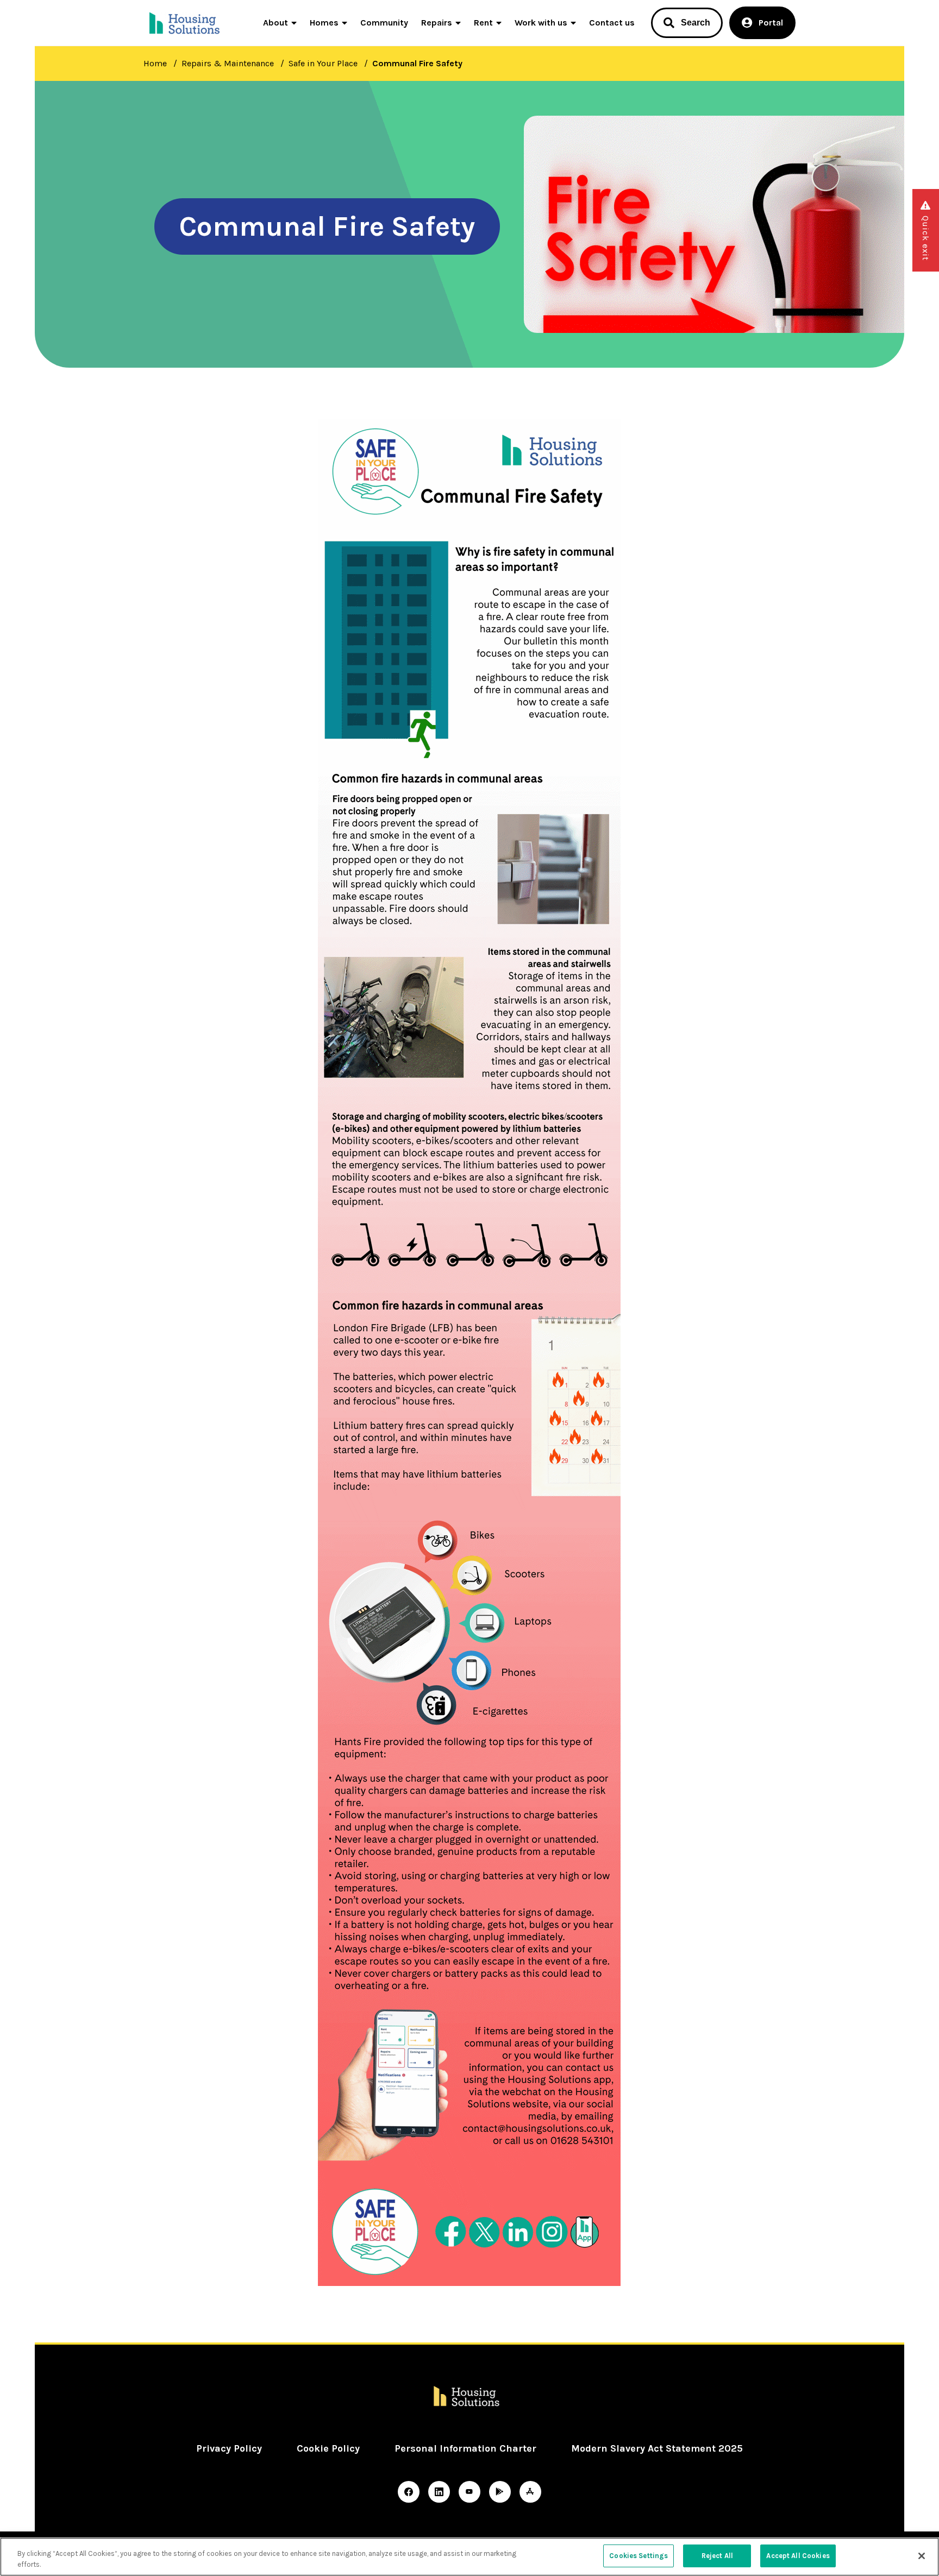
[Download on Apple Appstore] (530, 2492)
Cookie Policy (328, 2448)
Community (384, 23)
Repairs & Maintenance (228, 63)
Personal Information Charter (465, 2448)
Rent (483, 23)
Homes (324, 23)
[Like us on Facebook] (409, 2492)
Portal (771, 23)
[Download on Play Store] (500, 2492)
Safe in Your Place (323, 63)
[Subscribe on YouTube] (469, 2492)
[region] (469, 2557)
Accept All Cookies (798, 2556)
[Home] (186, 23)
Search (696, 23)
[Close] (922, 2556)
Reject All (717, 2556)
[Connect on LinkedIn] (439, 2492)
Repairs (437, 23)
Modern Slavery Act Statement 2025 (657, 2448)
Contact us (612, 23)
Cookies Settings (638, 2556)
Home (155, 63)
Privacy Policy (229, 2448)
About (276, 23)
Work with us (541, 23)
